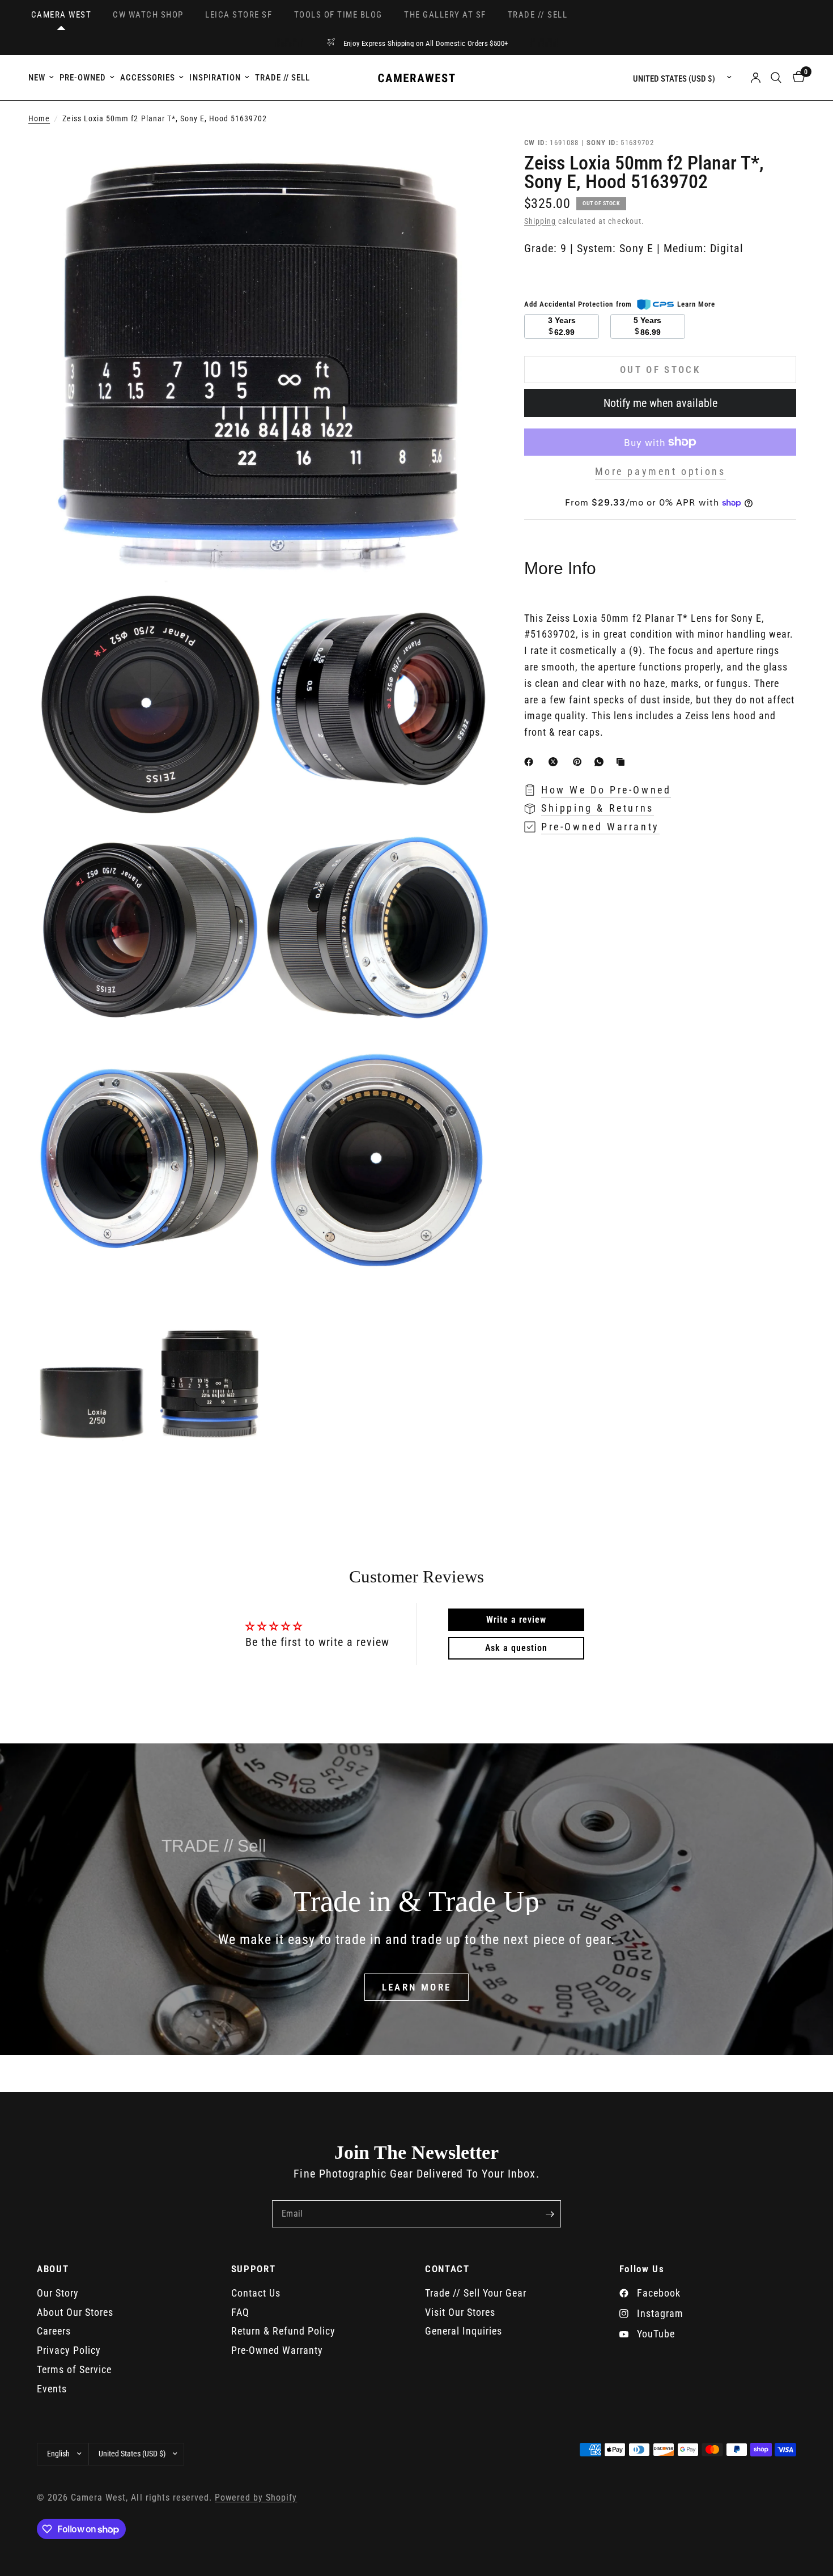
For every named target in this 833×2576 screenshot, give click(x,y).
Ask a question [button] (516, 1648)
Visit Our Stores (460, 2312)
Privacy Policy (69, 2350)
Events (52, 2389)
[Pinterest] (580, 762)
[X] (555, 762)
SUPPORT (254, 2269)
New (37, 78)
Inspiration (215, 78)
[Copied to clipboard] (623, 762)
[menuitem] (42, 78)
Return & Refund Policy (283, 2331)
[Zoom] (466, 160)
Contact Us (256, 2293)
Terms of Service (74, 2369)
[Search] (776, 78)
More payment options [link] (660, 472)
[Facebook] (531, 762)
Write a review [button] (516, 1620)
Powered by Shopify (256, 2498)
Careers (54, 2331)
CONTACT (447, 2269)
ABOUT (53, 2269)
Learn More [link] (696, 304)
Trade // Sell (282, 78)
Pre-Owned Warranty (277, 2350)
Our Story (58, 2293)
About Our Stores (75, 2312)
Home (39, 119)
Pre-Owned (83, 78)
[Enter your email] (550, 2214)
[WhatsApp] (601, 762)
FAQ (240, 2312)
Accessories (148, 78)
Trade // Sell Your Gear (476, 2293)
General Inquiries (464, 2331)
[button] (417, 1987)
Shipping (540, 221)
